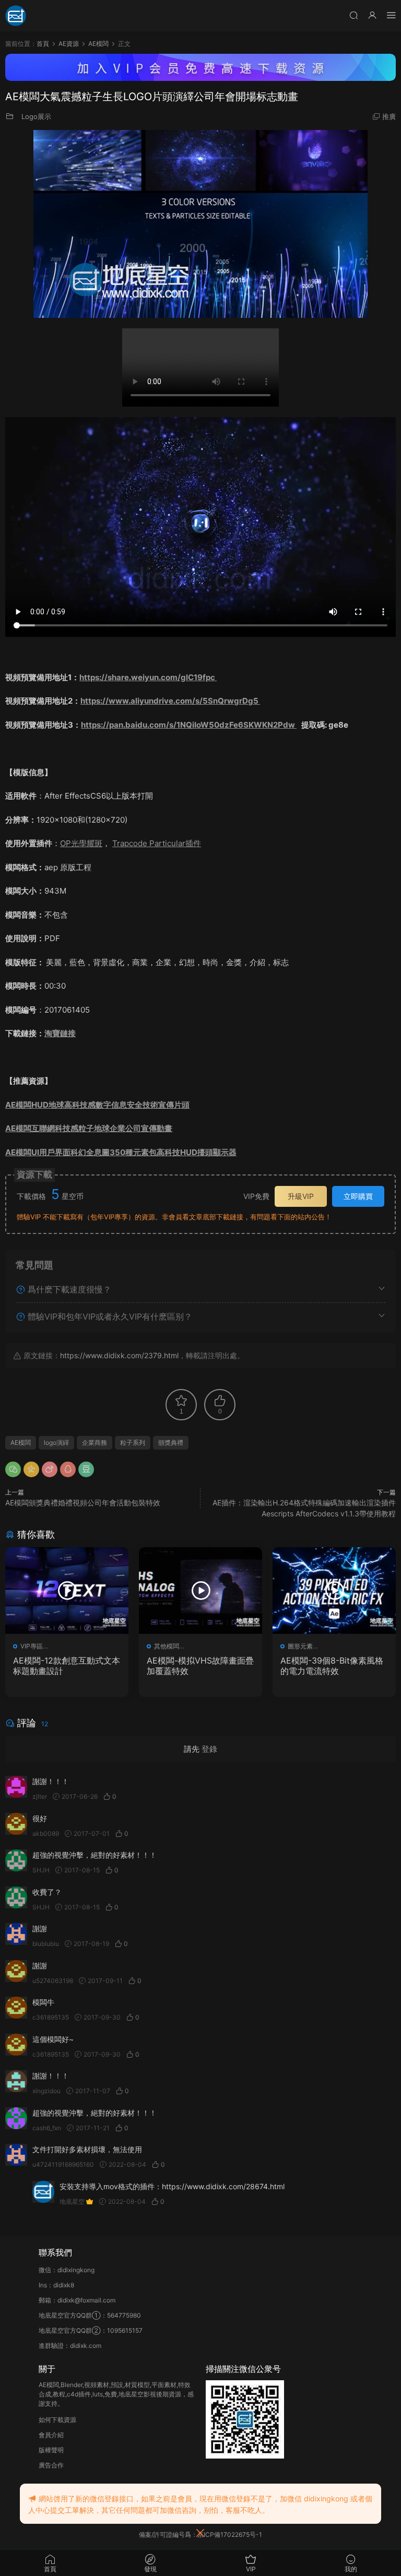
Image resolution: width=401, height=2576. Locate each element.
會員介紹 (51, 2435)
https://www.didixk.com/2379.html (119, 1355)
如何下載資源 (57, 2420)
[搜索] (353, 15)
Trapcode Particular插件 (157, 843)
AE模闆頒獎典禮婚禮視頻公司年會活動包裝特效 (83, 1503)
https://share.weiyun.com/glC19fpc (148, 677)
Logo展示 (36, 116)
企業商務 (95, 1443)
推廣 (389, 116)
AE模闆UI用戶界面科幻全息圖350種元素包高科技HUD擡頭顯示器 (121, 1152)
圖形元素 (300, 1646)
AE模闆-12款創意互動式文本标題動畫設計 (67, 1666)
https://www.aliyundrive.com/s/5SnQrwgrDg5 (170, 701)
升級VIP (301, 1196)
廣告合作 (51, 2465)
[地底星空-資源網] (16, 16)
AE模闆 (21, 1443)
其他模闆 (167, 1646)
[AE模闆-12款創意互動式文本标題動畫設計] (67, 1590)
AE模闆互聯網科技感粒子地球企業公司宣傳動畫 (89, 1128)
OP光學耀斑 (81, 843)
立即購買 (358, 1196)
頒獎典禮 (171, 1443)
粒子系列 (133, 1443)
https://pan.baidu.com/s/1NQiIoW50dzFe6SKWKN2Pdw (189, 725)
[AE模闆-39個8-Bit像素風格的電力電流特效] (334, 1590)
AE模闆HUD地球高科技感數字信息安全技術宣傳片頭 (97, 1105)
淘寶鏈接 (60, 1033)
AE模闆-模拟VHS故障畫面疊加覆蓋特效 (200, 1666)
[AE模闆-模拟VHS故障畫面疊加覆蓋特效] (200, 1590)
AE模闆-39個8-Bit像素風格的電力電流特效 (332, 1666)
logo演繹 (56, 1443)
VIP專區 (32, 1646)
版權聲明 (51, 2450)
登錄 (209, 1749)
